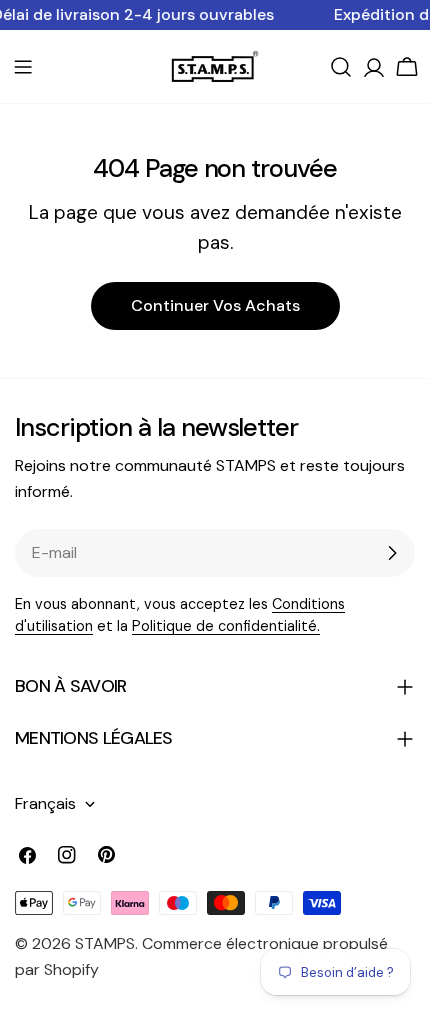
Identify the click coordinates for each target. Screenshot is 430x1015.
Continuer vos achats (215, 305)
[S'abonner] (392, 553)
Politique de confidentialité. (226, 626)
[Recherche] (341, 67)
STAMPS (105, 943)
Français (45, 803)
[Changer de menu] (23, 67)
